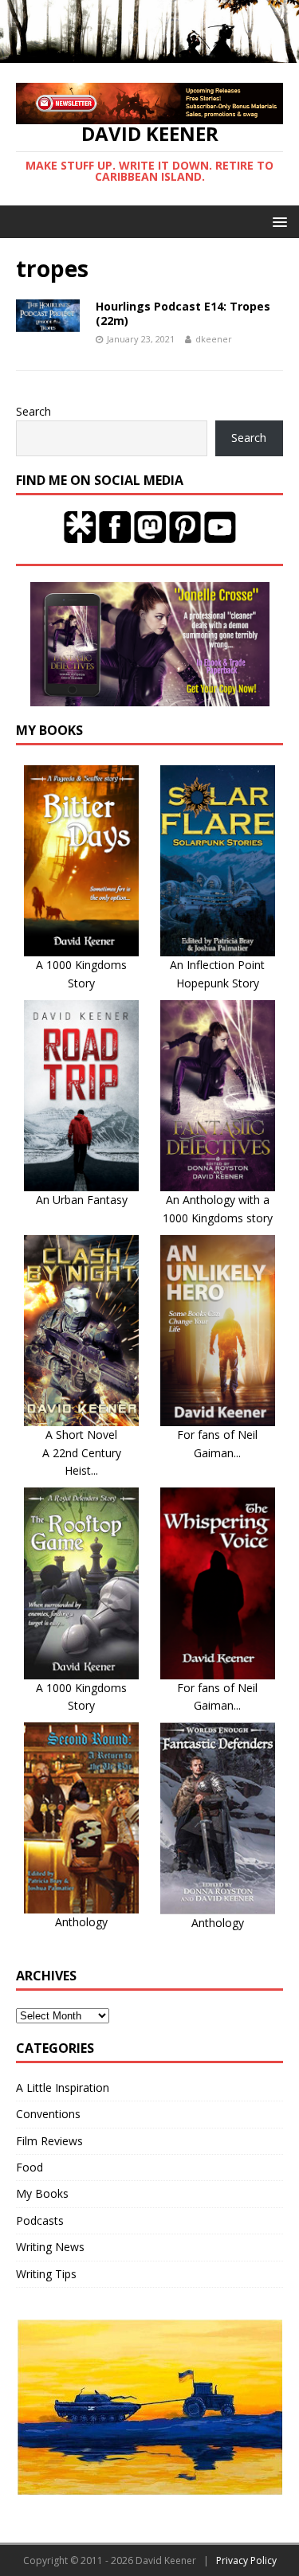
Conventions (48, 2114)
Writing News (50, 2247)
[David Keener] (149, 54)
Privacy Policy (246, 2560)
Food (30, 2167)
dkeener (214, 339)
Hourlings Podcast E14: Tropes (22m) (183, 313)
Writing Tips (46, 2274)
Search (33, 411)
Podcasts (40, 2220)
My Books (42, 2193)
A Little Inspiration (63, 2087)
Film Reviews (49, 2141)
